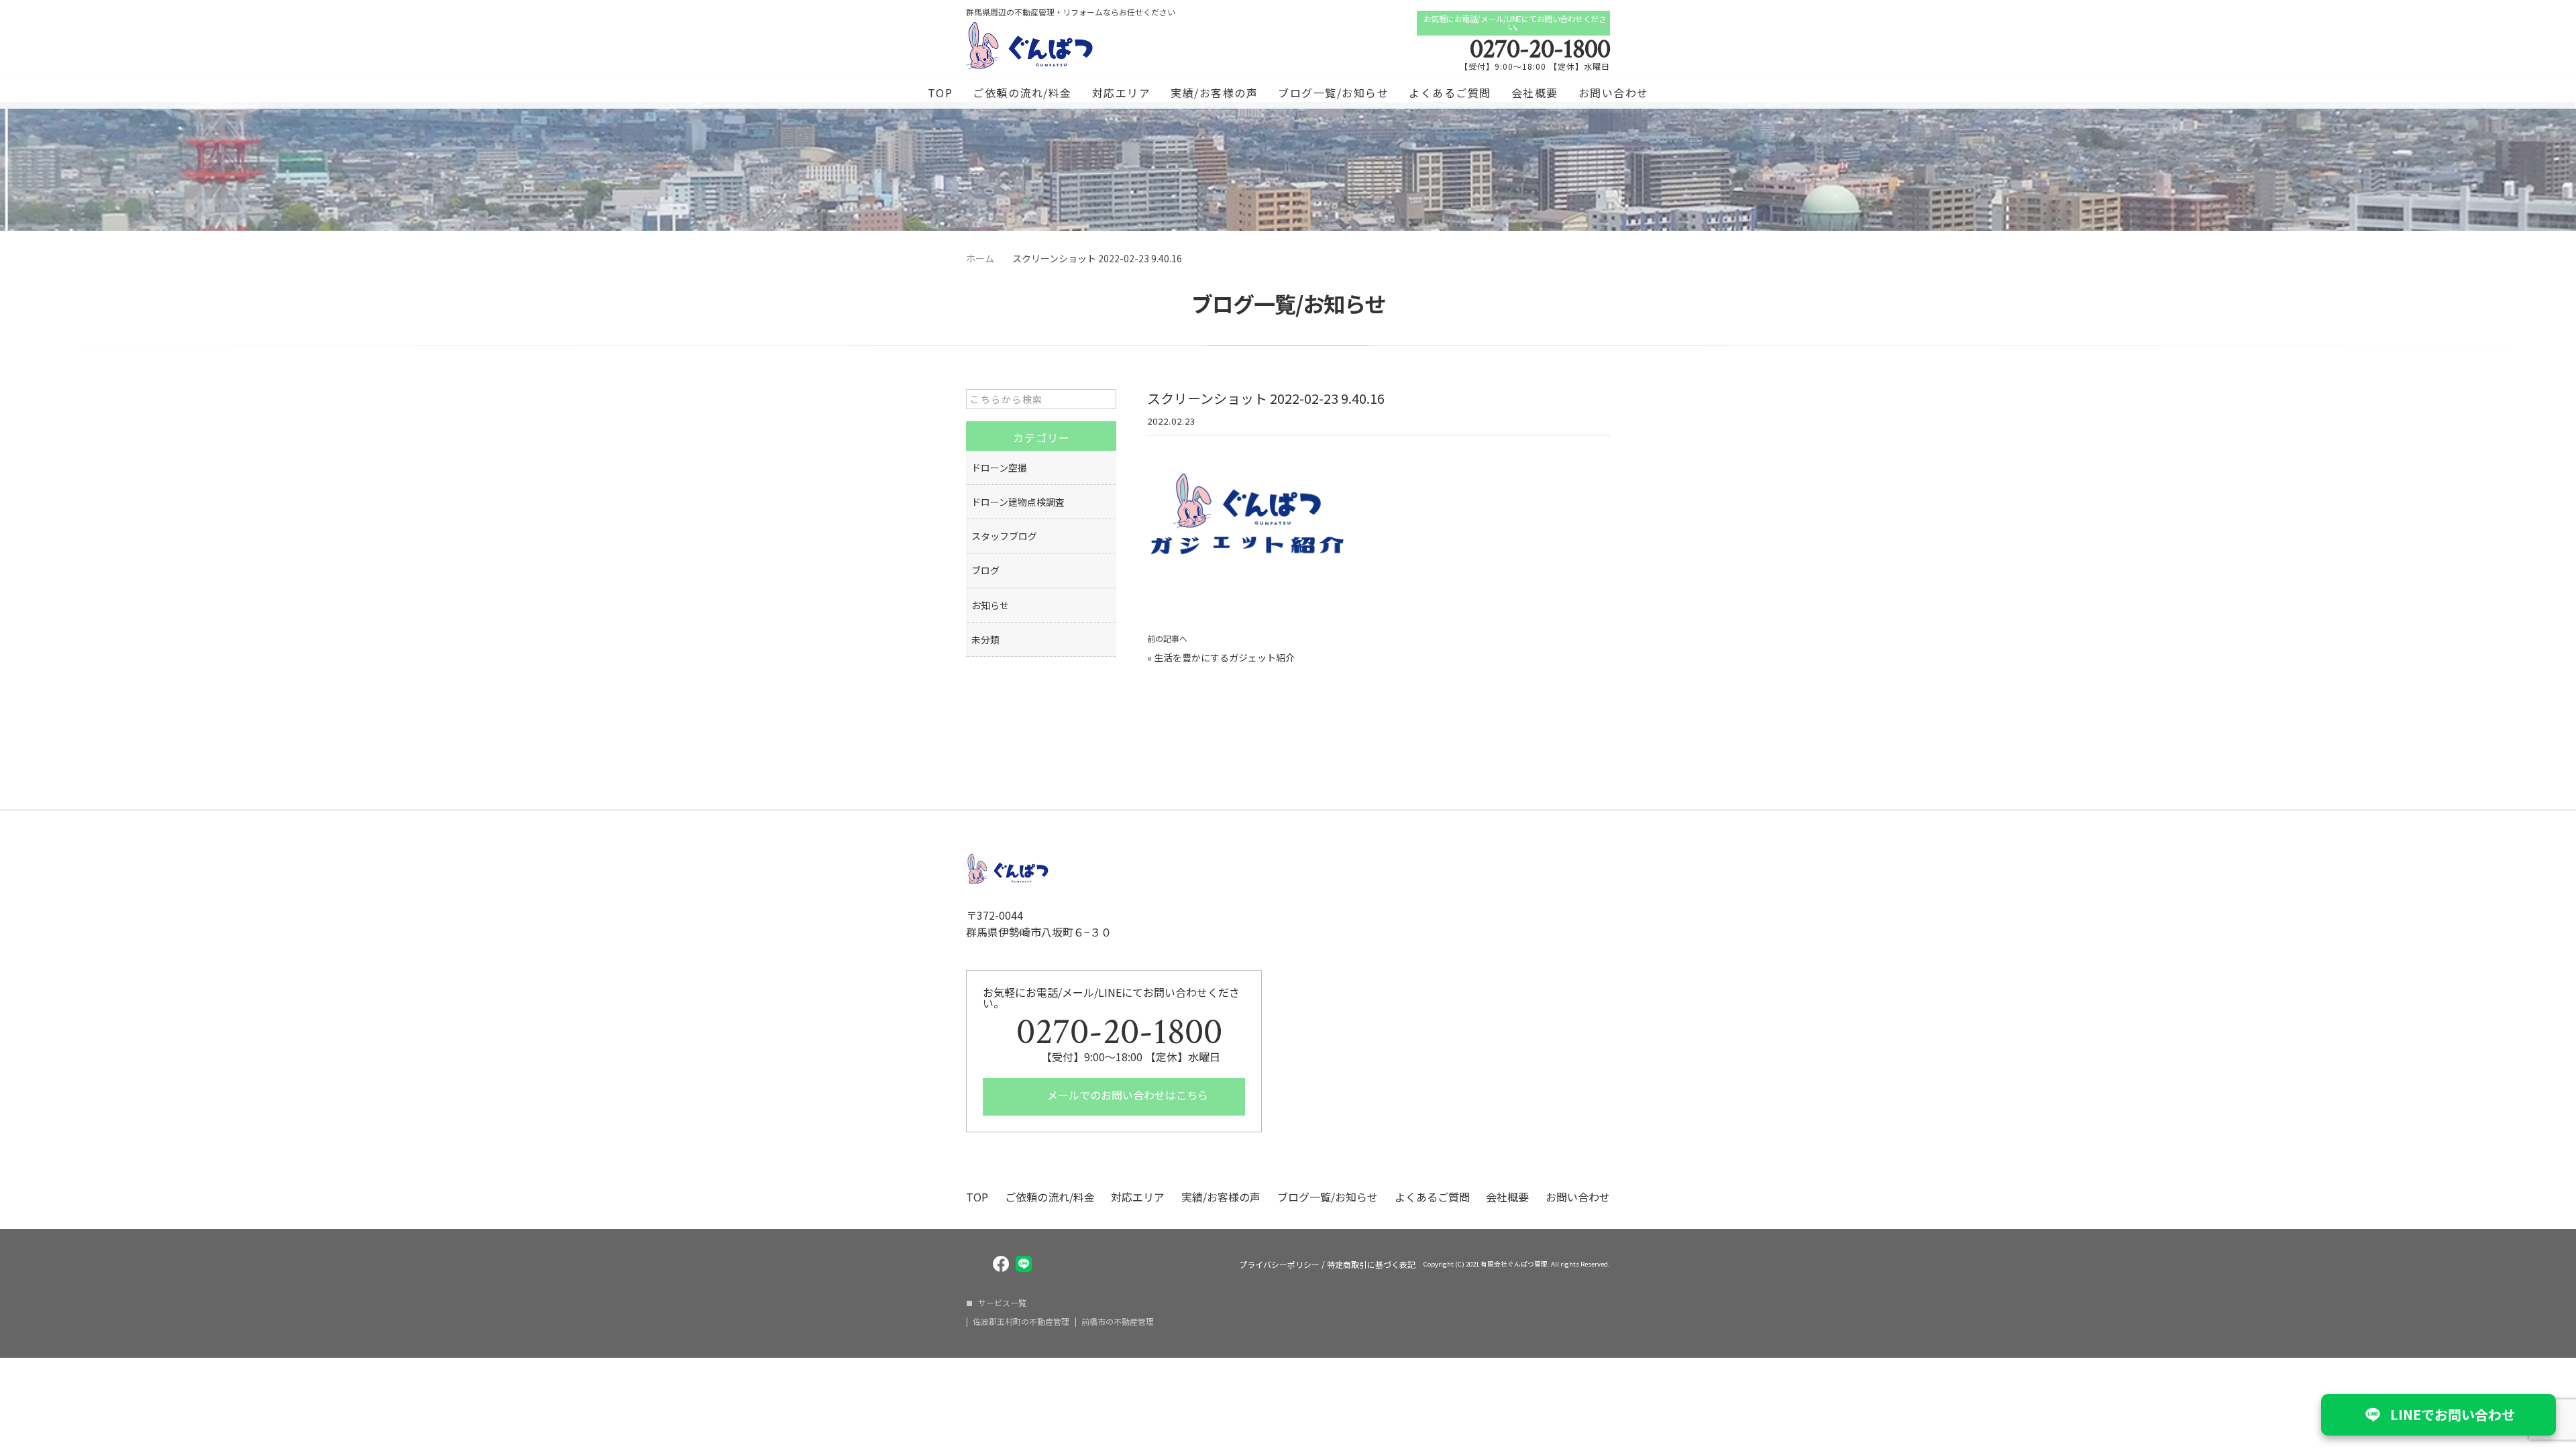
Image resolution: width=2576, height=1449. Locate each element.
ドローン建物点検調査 (1018, 502)
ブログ (985, 570)
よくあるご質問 (1450, 93)
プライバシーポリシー (1279, 1265)
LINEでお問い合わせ (2453, 1414)
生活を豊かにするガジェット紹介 (1224, 657)
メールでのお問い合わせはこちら (1126, 1095)
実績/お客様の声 (1214, 93)
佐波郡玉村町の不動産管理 (1021, 1322)
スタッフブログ (1004, 536)
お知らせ (990, 605)
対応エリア (1122, 93)
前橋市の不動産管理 (1118, 1322)
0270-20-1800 (1540, 49)
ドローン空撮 (999, 468)
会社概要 (1535, 93)
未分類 (985, 639)
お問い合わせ (1614, 93)
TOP (941, 93)
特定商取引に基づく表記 (1371, 1265)
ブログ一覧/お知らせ (1333, 93)
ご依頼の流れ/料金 (1022, 93)
